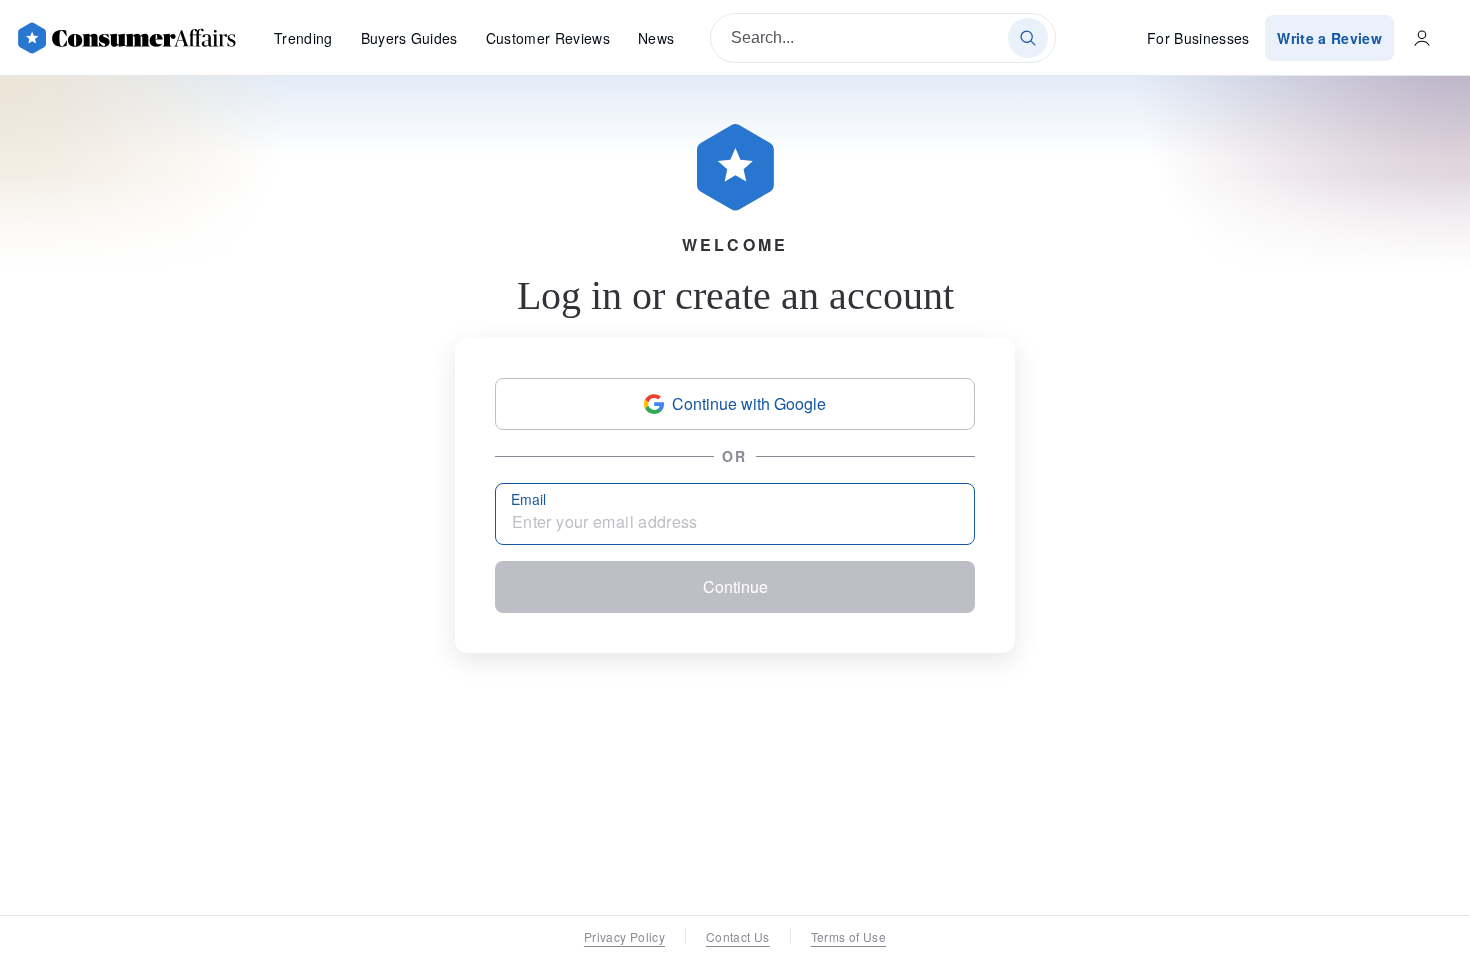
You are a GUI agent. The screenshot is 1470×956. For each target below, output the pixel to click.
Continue (735, 586)
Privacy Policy (624, 936)
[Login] (1422, 38)
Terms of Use (848, 936)
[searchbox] (883, 38)
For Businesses (1198, 38)
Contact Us (738, 936)
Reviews (548, 38)
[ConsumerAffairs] (126, 38)
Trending (303, 38)
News (656, 38)
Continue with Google (749, 403)
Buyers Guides (409, 38)
